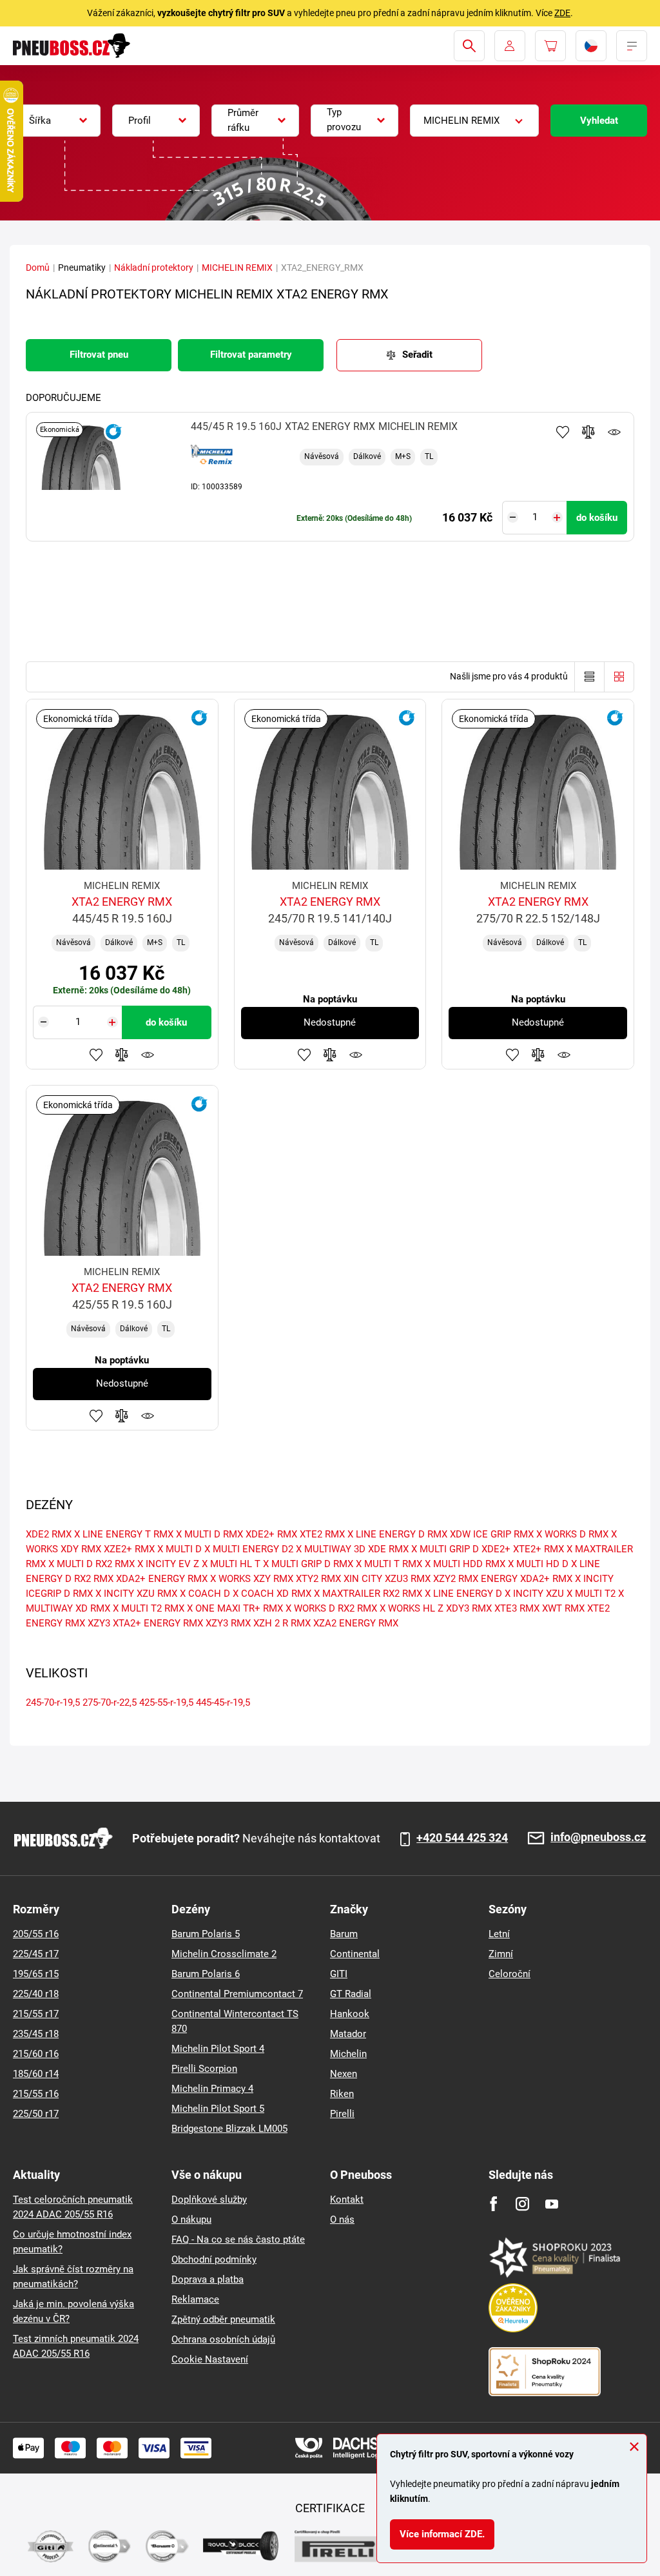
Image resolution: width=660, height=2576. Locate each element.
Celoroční (510, 1974)
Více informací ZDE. (442, 2534)
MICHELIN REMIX (237, 268)
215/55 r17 (36, 2014)
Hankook (350, 2014)
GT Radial (351, 1994)
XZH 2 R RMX (282, 1623)
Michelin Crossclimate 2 (224, 1954)
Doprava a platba (208, 2279)
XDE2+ (496, 1549)
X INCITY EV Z (168, 1564)
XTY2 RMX (318, 1579)
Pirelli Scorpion (204, 2069)
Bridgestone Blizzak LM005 (229, 2129)
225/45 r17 (36, 1954)
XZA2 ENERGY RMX (356, 1623)
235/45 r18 (36, 2034)
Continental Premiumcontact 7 (237, 1994)
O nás (342, 2220)
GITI (339, 1974)
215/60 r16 (36, 2054)
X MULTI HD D (538, 1564)
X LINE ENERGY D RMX (397, 1534)
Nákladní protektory (154, 268)
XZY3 (99, 1623)
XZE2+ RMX (129, 1549)
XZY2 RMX (456, 1579)
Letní (499, 1934)
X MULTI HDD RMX (465, 1564)
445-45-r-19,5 (223, 1703)
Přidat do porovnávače (588, 432)
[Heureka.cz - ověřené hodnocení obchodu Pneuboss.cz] (519, 2307)
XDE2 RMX (49, 1534)
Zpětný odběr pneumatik (223, 2319)
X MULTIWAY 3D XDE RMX (352, 1549)
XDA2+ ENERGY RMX (162, 1579)
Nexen (344, 2074)
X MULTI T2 (591, 1594)
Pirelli (342, 2114)
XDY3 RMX (469, 1608)
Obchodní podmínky (214, 2259)
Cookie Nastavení (210, 2359)
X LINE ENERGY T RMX (124, 1534)
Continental (355, 1954)
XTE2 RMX (322, 1534)
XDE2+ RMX (271, 1534)
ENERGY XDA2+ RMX (527, 1579)
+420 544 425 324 (462, 1838)
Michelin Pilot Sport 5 (218, 2109)
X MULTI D (180, 1549)
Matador (348, 2034)
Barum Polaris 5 (206, 1934)
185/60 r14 (36, 2074)
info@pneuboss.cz (598, 1838)
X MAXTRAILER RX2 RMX (368, 1594)
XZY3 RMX (228, 1623)
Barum (344, 1934)
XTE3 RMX (517, 1608)
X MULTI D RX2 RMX (92, 1564)
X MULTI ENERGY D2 (249, 1549)
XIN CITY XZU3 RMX (387, 1579)
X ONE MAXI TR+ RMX (235, 1608)
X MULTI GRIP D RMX (308, 1564)
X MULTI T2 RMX (149, 1608)
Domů (38, 268)
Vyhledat (599, 121)
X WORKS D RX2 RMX (331, 1608)
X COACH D (205, 1594)
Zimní (501, 1954)
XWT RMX (563, 1608)
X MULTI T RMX (389, 1564)
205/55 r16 (36, 1934)
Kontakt (347, 2200)
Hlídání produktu (614, 432)
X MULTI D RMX (209, 1534)
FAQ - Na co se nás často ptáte (238, 2239)
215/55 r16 (36, 2094)
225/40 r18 (36, 1994)
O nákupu (191, 2220)
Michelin (348, 2054)
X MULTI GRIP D (445, 1549)
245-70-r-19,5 (53, 1703)
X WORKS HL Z (412, 1608)
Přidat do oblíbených (563, 432)
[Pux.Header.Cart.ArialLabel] (550, 46)
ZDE (562, 13)
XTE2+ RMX (539, 1549)
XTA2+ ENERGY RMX (158, 1623)
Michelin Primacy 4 (212, 2089)
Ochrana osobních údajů (223, 2339)
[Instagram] (522, 2204)
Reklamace (195, 2299)
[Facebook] (493, 2204)
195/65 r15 (36, 1974)
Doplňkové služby (209, 2200)
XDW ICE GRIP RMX (492, 1534)
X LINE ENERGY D (463, 1594)
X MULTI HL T (231, 1564)
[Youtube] (551, 2204)
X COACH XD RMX (272, 1594)
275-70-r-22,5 (110, 1703)
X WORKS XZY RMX (252, 1579)
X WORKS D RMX (572, 1534)
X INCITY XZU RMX (136, 1594)
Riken (342, 2094)
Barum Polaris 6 (206, 1974)
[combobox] (57, 121)
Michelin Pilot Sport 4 (218, 2049)
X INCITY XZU (534, 1594)
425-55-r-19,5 (166, 1703)
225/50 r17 (36, 2114)
